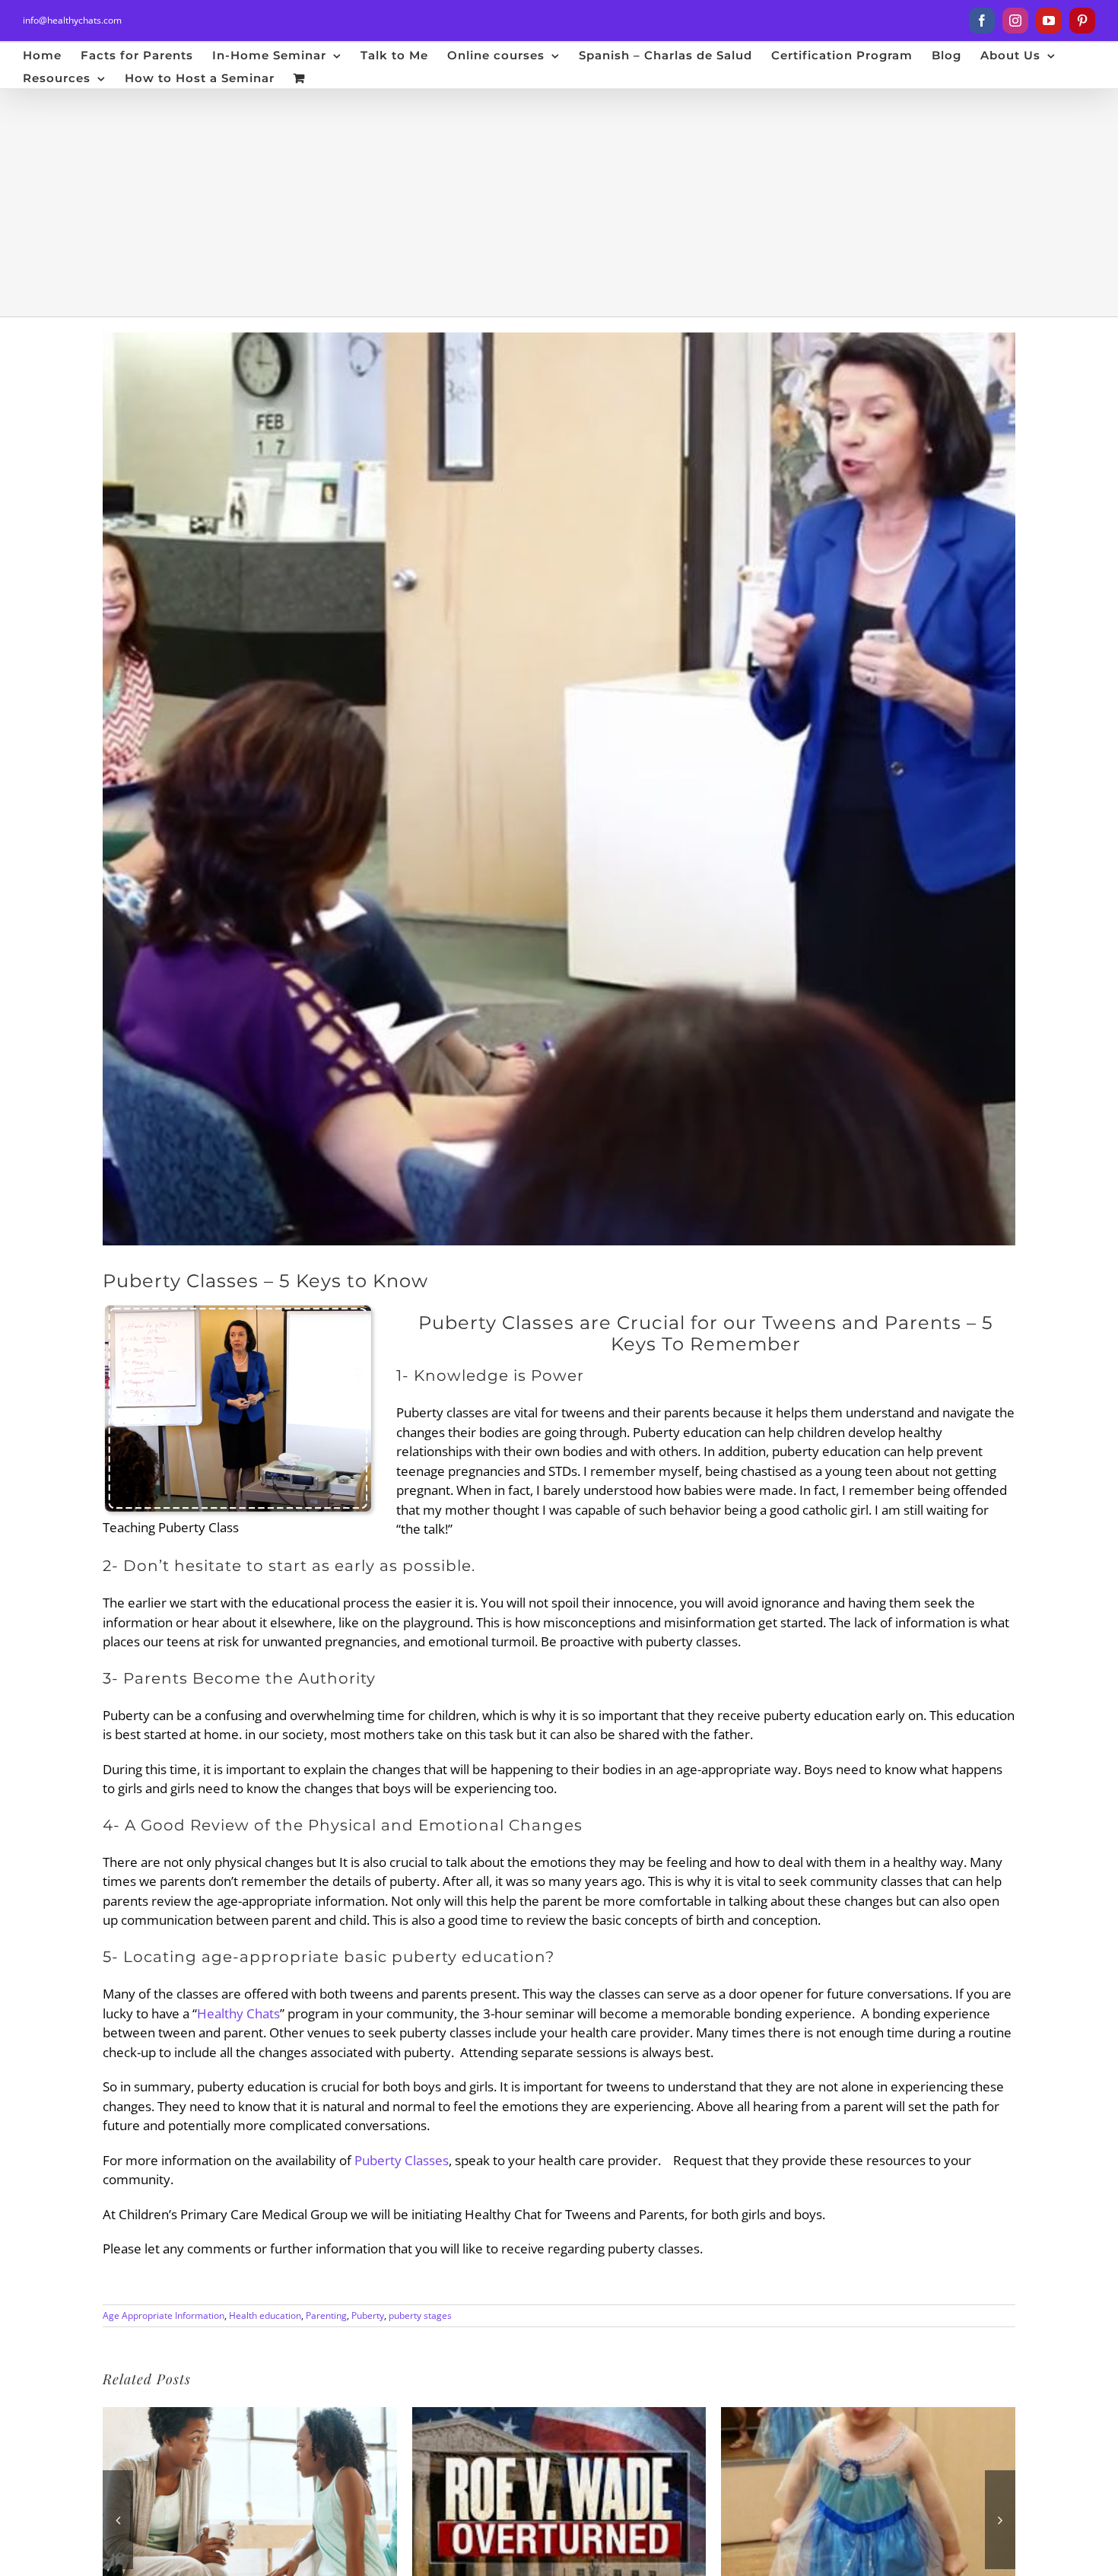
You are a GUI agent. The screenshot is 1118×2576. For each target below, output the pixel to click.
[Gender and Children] (868, 2416)
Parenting (326, 2315)
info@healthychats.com (72, 20)
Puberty (368, 2315)
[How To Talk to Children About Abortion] (250, 2416)
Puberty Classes (402, 2160)
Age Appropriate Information (164, 2315)
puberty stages (420, 2315)
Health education (265, 2315)
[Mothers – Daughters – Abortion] (559, 2416)
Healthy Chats (238, 2013)
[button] (118, 2520)
